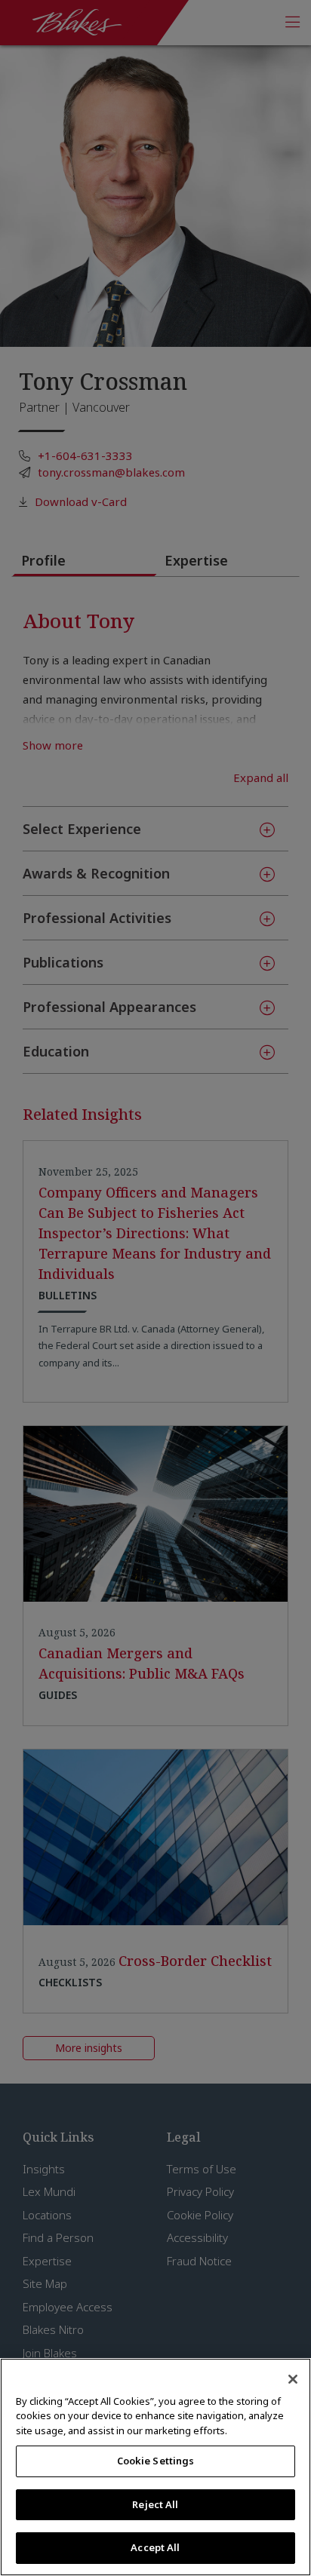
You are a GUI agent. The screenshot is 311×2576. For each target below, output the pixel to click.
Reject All (155, 2504)
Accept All (155, 2547)
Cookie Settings (156, 2461)
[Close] (293, 2379)
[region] (155, 2467)
